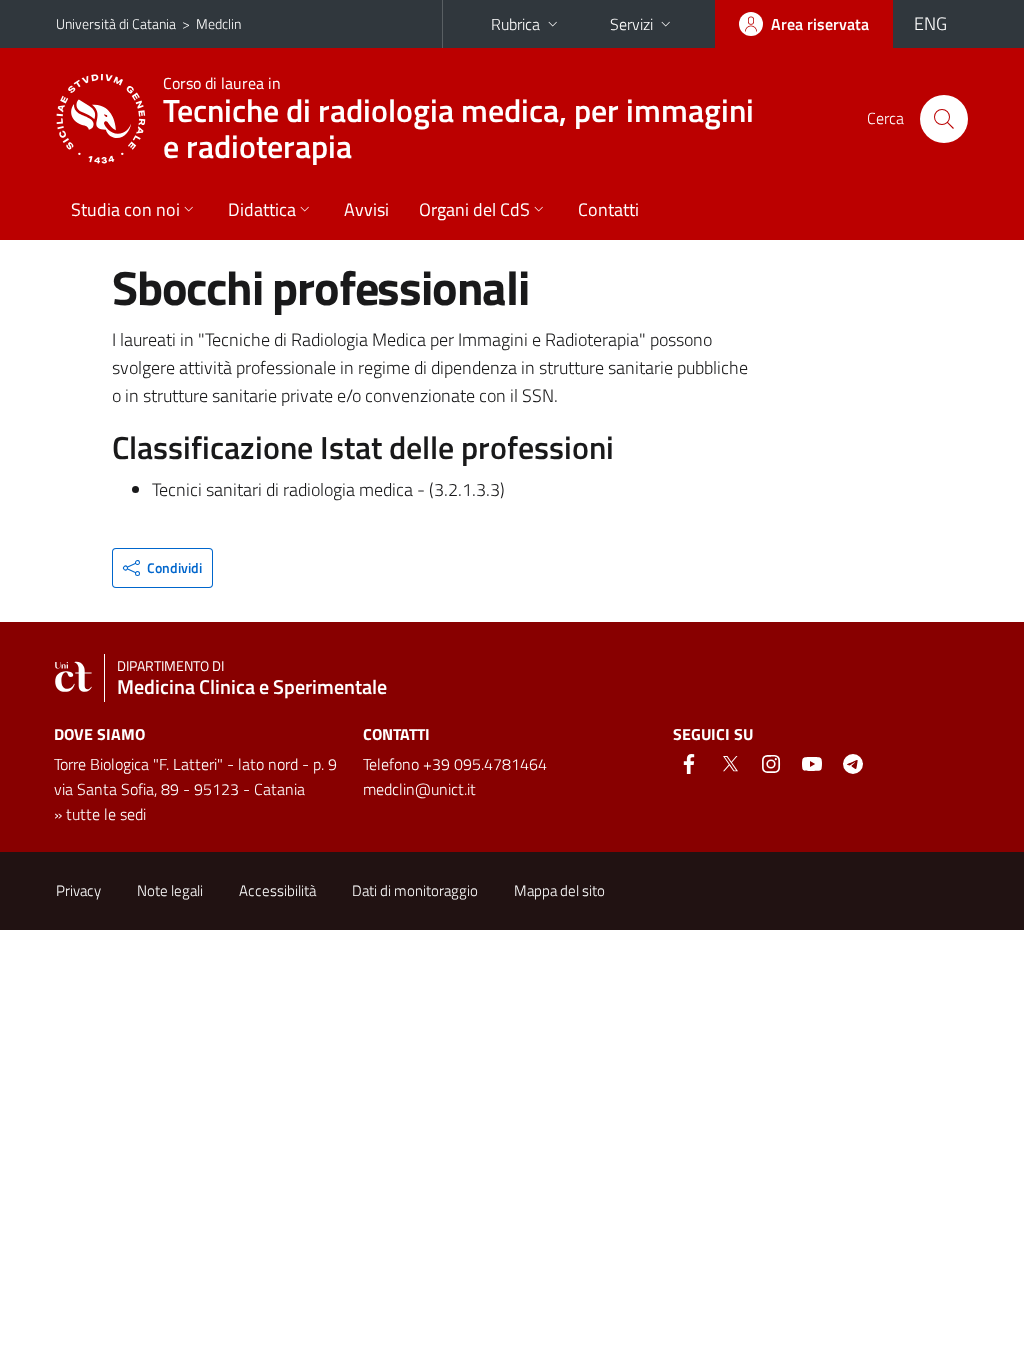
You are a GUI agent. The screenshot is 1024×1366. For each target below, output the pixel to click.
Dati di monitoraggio (415, 890)
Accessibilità (277, 890)
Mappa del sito (559, 890)
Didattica (262, 209)
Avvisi (366, 209)
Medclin (218, 23)
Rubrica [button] (515, 24)
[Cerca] (944, 119)
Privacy (78, 890)
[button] (162, 568)
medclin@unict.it (419, 789)
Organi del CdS (474, 209)
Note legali (170, 890)
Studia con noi (125, 209)
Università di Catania (116, 23)
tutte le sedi (106, 814)
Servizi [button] (631, 24)
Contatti (608, 209)
